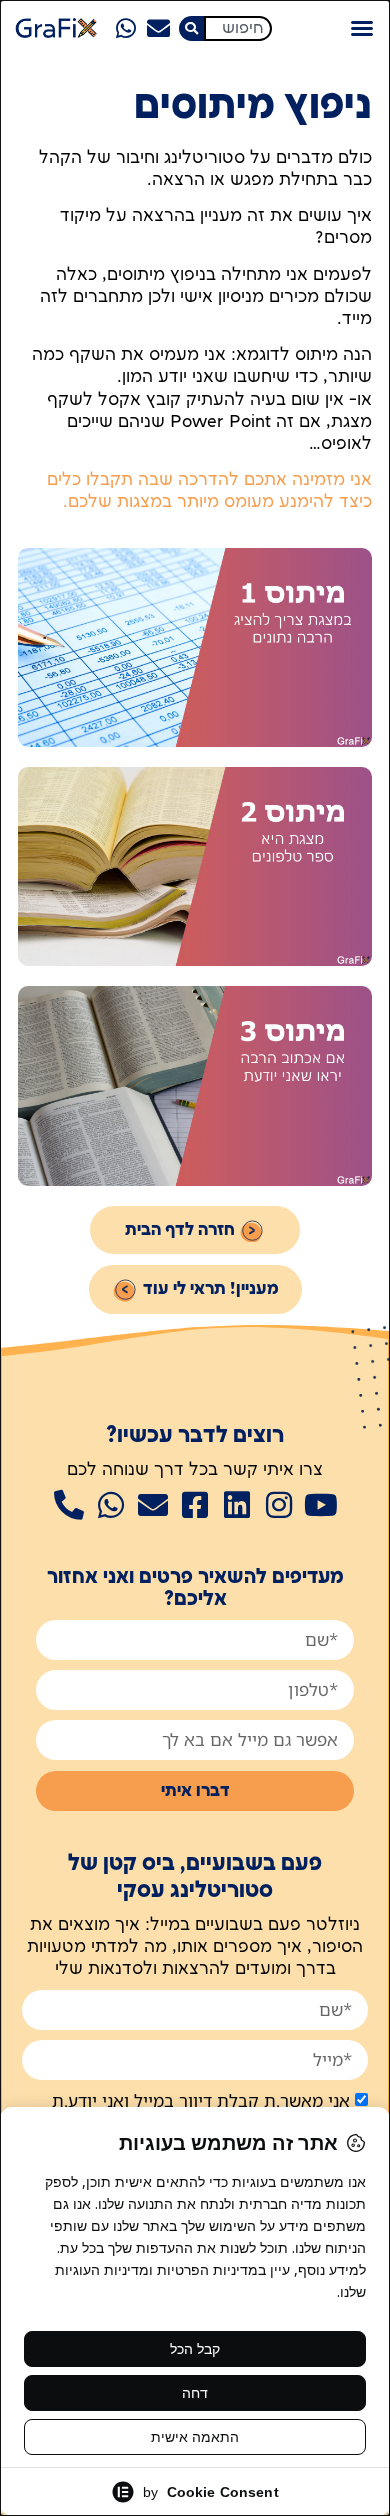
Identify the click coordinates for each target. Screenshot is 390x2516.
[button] (362, 28)
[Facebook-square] (195, 1505)
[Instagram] (279, 1505)
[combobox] (238, 28)
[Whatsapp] (126, 28)
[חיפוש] (191, 28)
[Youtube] (321, 1505)
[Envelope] (158, 28)
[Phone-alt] (69, 1505)
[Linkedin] (237, 1505)
